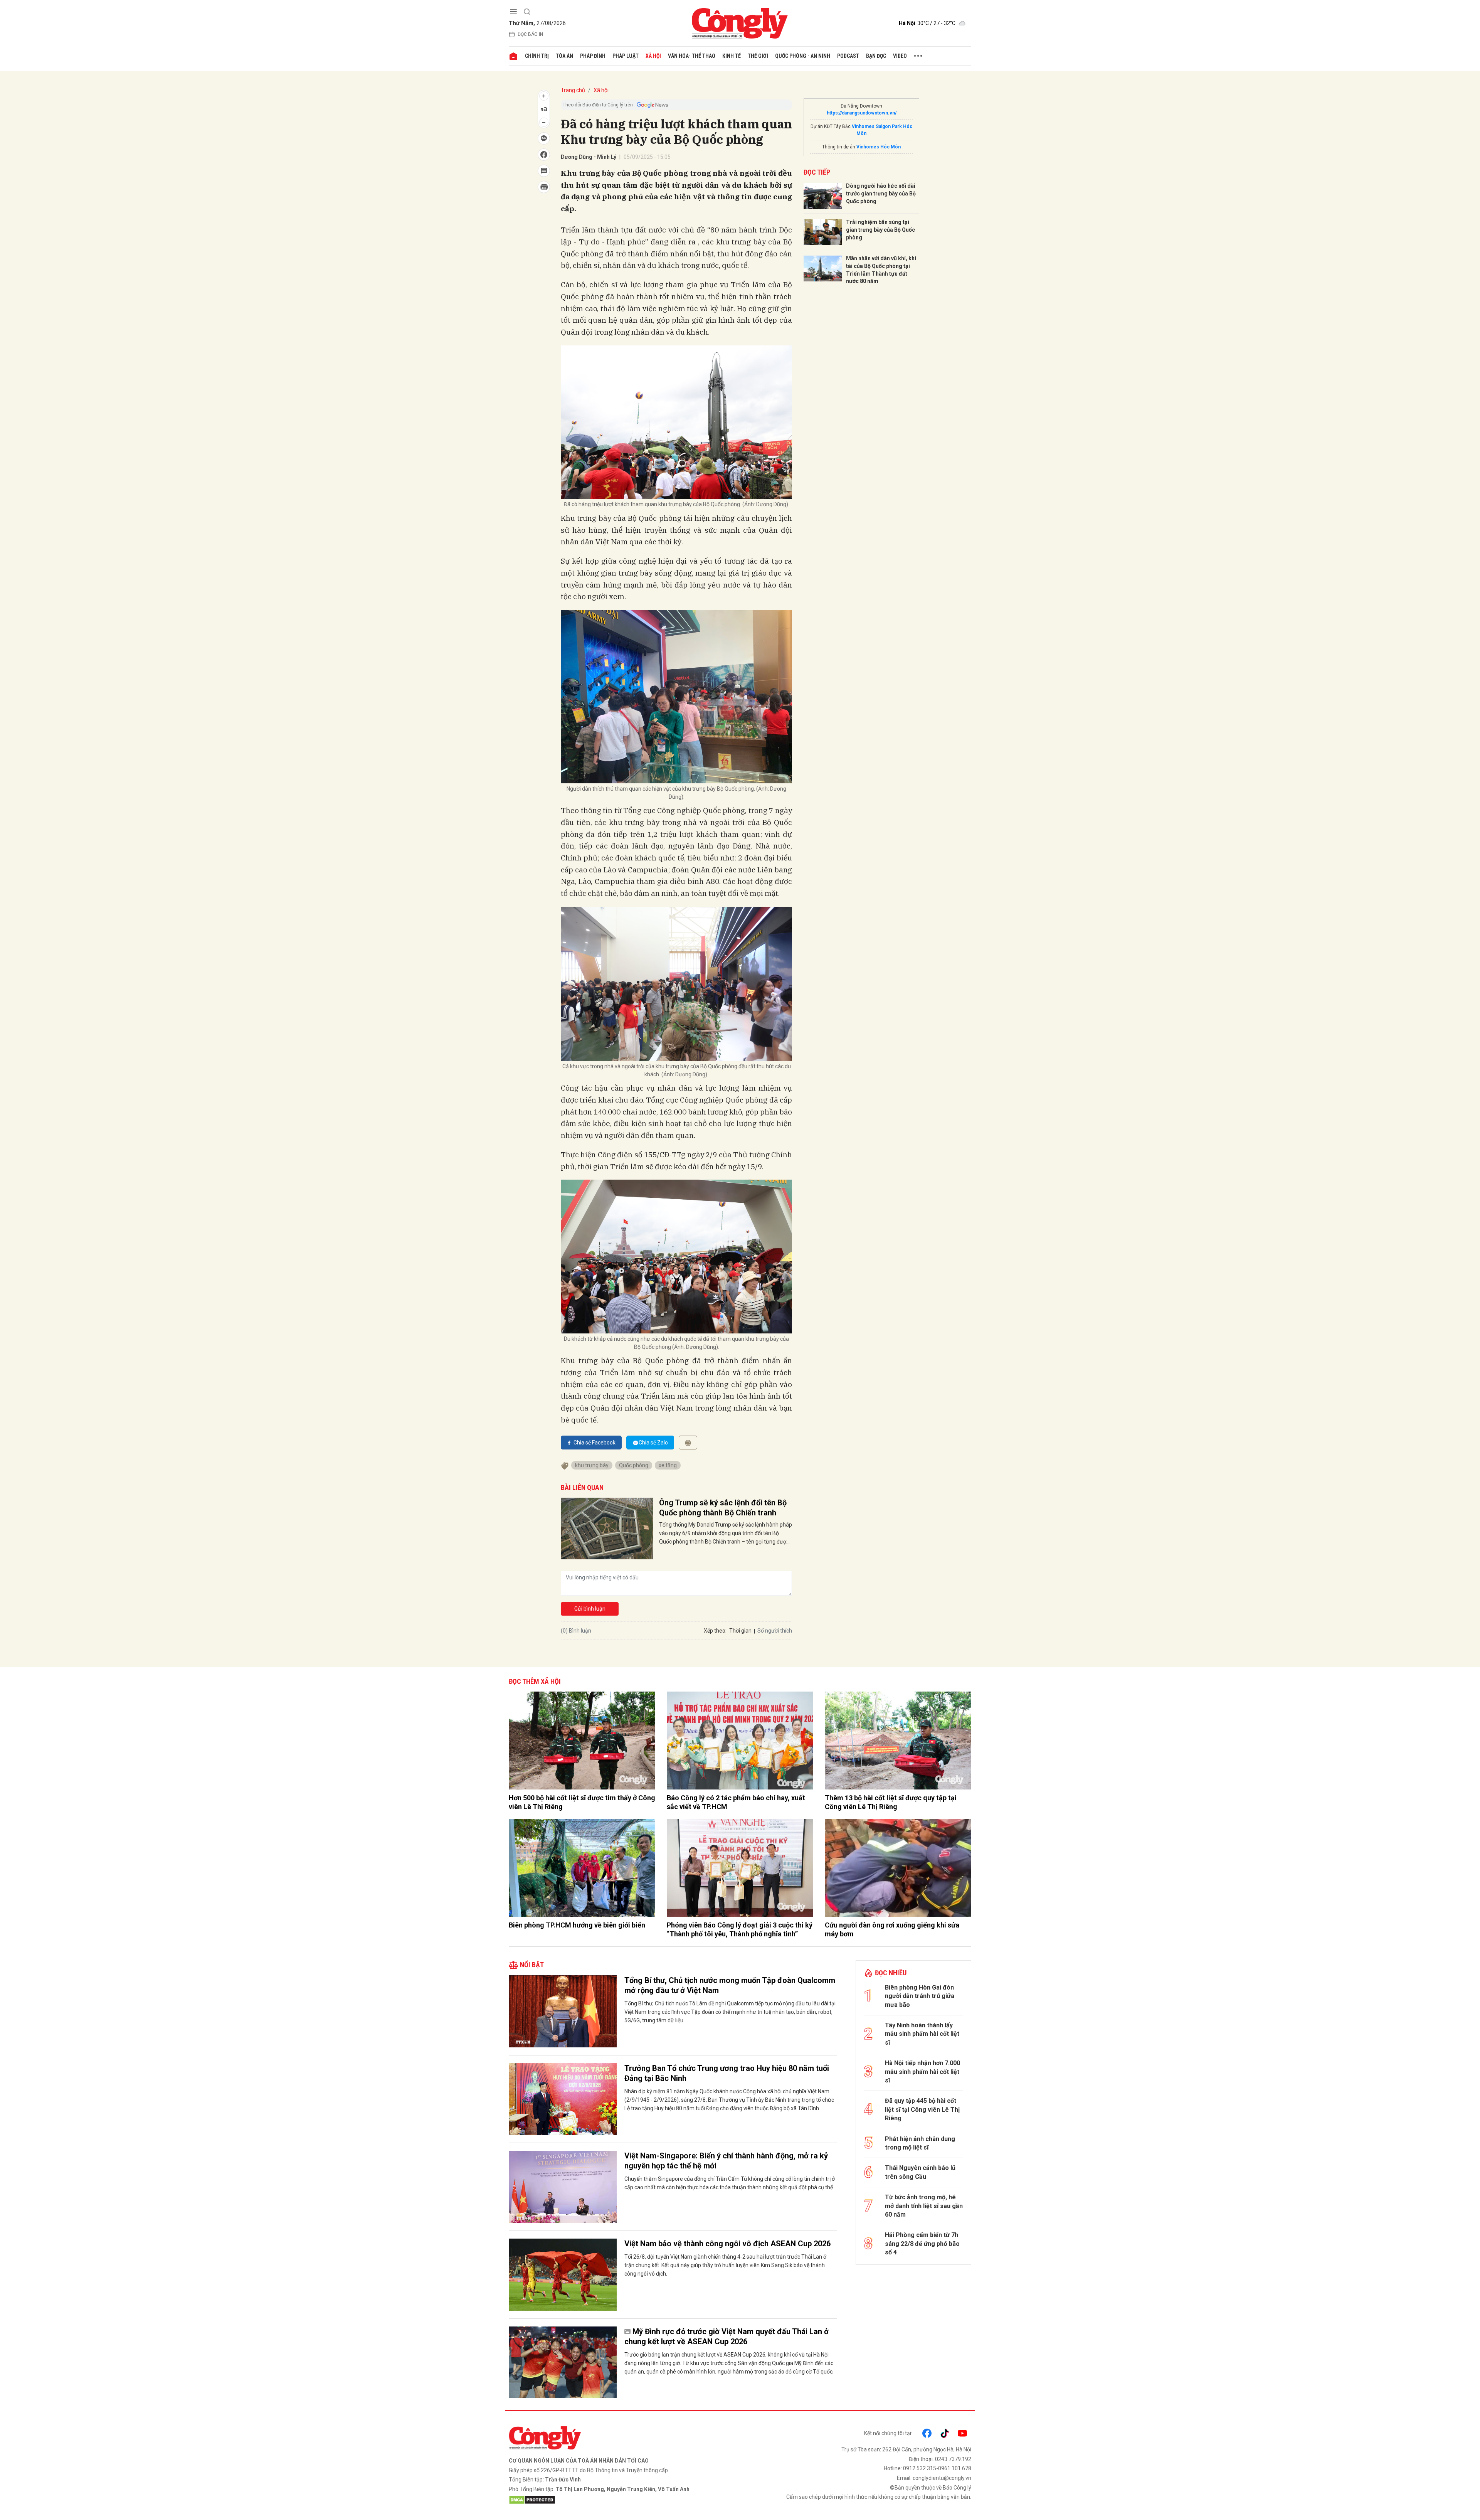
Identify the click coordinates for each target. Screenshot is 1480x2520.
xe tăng (668, 1465)
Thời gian (740, 1631)
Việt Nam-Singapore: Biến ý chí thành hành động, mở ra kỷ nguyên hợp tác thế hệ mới (726, 2161)
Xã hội (653, 56)
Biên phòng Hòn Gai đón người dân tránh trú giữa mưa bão (920, 1996)
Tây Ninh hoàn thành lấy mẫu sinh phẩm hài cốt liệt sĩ (922, 2034)
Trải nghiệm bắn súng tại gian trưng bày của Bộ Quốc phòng (880, 230)
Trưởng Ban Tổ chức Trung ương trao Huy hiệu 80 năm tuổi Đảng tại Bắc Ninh (727, 2073)
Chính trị (537, 56)
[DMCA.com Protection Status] (622, 2500)
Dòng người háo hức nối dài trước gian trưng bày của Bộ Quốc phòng (881, 193)
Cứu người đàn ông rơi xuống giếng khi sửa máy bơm (892, 1929)
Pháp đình (593, 56)
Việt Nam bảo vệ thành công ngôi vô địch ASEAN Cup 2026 (727, 2244)
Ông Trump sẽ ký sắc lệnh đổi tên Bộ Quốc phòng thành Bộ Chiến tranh (723, 1508)
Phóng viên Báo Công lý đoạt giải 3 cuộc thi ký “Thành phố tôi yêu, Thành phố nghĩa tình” (740, 1929)
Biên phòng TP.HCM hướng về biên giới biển (577, 1925)
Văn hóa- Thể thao (692, 56)
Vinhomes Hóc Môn (879, 147)
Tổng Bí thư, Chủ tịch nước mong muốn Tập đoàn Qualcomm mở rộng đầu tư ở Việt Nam (730, 1985)
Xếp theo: (715, 1631)
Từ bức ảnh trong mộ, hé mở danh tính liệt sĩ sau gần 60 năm (924, 2206)
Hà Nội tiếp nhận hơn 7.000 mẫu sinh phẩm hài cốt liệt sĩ (922, 2072)
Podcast (848, 56)
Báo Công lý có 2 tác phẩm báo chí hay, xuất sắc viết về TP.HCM (736, 1802)
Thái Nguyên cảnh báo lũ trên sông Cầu (920, 2172)
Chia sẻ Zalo (653, 1443)
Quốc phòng (634, 1465)
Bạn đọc (876, 56)
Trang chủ (573, 90)
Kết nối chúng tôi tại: (888, 2433)
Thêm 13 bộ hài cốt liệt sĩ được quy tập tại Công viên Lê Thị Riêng (891, 1802)
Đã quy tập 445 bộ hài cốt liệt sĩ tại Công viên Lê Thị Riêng (922, 2109)
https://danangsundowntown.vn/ (862, 113)
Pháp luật (626, 56)
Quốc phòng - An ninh (803, 56)
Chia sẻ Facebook (595, 1443)
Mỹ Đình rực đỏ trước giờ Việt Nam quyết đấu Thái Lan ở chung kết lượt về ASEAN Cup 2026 (727, 2337)
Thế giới (758, 56)
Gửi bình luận (590, 1609)
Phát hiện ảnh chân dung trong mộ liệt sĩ (920, 2143)
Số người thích (775, 1631)
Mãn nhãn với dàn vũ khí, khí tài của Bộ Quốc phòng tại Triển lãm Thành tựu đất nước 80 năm (881, 270)
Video (900, 56)
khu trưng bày (592, 1465)
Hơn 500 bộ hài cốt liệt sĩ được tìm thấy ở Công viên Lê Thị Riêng (582, 1802)
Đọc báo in (530, 34)
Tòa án (564, 56)
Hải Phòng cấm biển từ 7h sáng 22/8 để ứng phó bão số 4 (922, 2244)
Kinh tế (732, 56)
